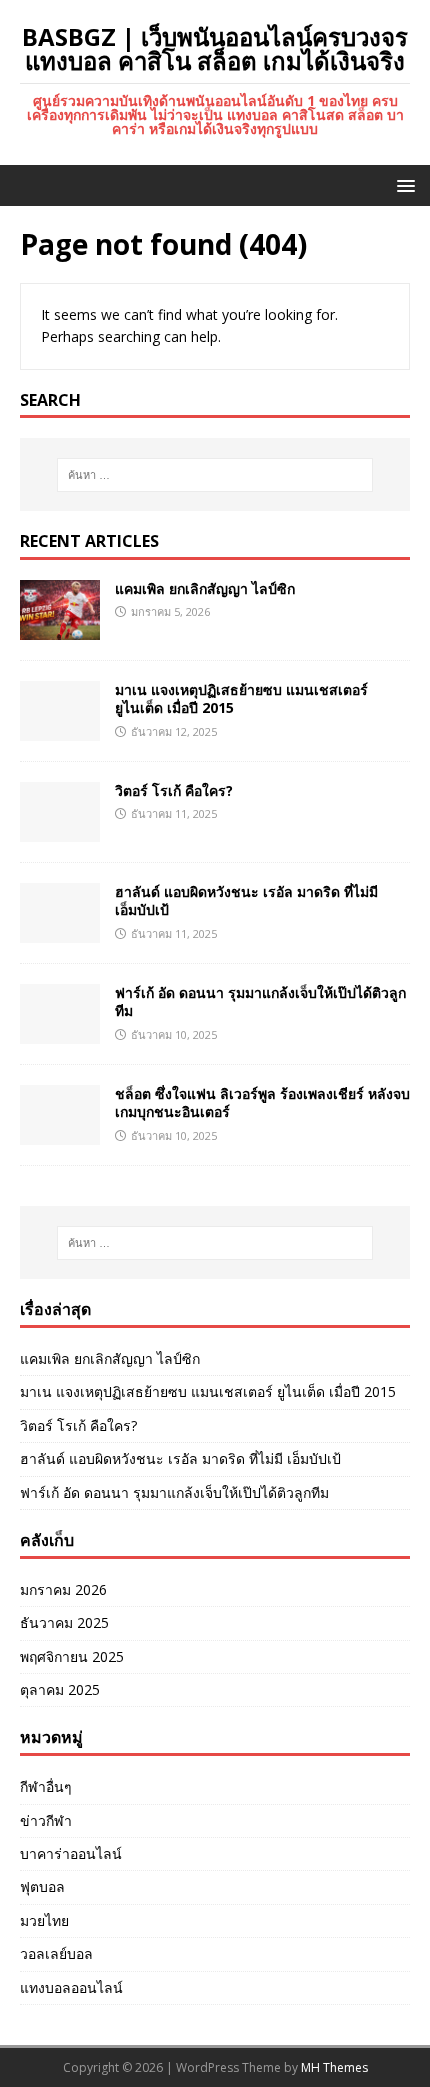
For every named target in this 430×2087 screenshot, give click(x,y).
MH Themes (334, 2067)
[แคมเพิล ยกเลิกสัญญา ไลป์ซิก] (60, 628)
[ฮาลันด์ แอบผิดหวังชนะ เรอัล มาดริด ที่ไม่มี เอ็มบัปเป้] (60, 931)
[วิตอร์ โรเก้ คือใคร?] (60, 830)
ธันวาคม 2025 (64, 1622)
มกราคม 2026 (63, 1589)
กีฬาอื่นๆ (46, 1786)
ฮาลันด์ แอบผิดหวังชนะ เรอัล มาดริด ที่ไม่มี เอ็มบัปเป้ (246, 900)
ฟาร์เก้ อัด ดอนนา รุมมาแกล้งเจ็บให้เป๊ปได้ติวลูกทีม (260, 1001)
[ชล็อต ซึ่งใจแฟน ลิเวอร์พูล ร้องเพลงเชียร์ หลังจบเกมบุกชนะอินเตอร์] (60, 1133)
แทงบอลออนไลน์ (71, 1987)
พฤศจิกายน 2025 (72, 1656)
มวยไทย (44, 1920)
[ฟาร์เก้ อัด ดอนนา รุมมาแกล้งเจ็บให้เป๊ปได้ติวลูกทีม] (60, 1032)
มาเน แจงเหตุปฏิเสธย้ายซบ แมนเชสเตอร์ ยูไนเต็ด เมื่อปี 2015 (241, 698)
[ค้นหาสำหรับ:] (215, 475)
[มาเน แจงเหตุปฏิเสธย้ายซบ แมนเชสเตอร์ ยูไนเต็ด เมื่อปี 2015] (60, 729)
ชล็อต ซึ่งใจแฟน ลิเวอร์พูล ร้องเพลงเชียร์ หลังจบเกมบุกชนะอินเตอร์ (262, 1102)
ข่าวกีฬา (46, 1820)
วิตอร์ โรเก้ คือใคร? (174, 790)
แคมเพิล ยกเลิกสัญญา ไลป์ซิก (205, 588)
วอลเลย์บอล (56, 1953)
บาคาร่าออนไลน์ (71, 1853)
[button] (402, 184)
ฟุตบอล (42, 1886)
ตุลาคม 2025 (60, 1689)
